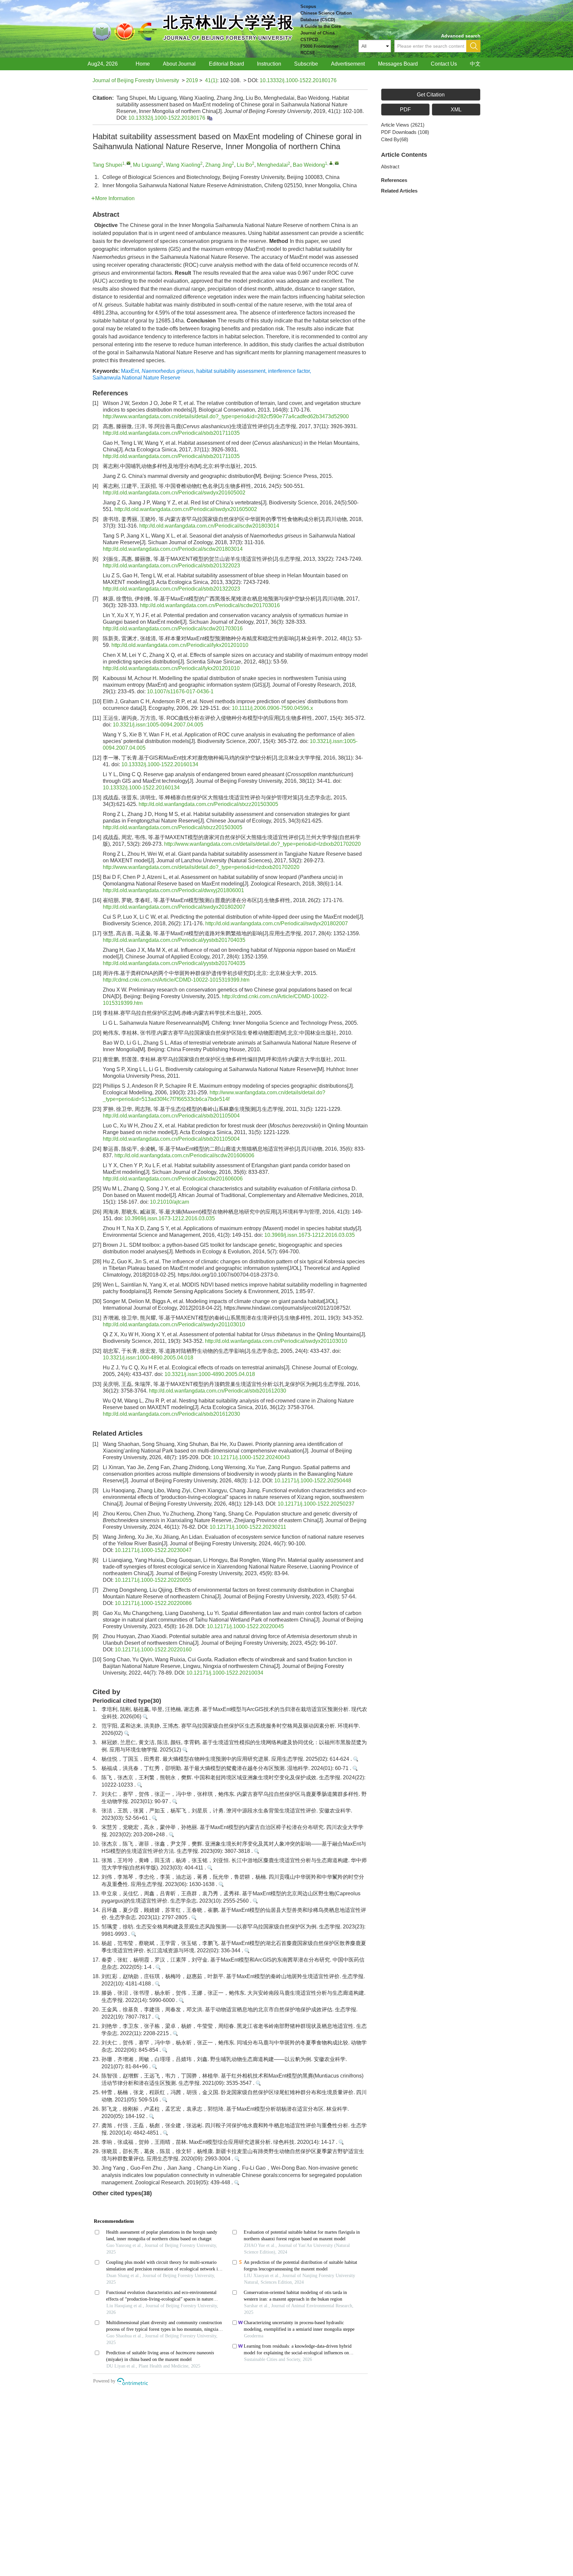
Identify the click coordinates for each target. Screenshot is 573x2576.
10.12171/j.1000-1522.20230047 (153, 1550)
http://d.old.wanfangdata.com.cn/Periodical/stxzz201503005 (208, 804)
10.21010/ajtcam (169, 1202)
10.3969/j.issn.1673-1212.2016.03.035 (170, 1218)
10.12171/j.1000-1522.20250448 (313, 1481)
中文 (475, 64)
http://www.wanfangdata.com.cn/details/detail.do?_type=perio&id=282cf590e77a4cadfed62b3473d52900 (226, 416)
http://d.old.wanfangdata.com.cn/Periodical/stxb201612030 (218, 1391)
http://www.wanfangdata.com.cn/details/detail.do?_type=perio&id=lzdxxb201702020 (262, 844)
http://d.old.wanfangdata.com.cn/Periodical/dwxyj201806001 (173, 890)
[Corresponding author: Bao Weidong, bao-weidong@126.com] (331, 163)
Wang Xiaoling (183, 165)
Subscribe (306, 64)
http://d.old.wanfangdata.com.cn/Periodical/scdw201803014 (209, 526)
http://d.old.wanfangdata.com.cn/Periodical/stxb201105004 (171, 1116)
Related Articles (399, 191)
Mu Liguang (147, 165)
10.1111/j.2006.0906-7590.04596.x (272, 708)
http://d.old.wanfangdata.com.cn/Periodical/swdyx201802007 (174, 907)
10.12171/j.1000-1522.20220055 (153, 1580)
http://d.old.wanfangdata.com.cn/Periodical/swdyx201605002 (174, 493)
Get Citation (431, 95)
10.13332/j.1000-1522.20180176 (298, 80)
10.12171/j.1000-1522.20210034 (225, 1673)
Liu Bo (244, 165)
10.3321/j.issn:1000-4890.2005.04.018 (148, 1358)
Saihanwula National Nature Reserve (136, 378)
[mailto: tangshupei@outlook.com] (128, 163)
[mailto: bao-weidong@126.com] (337, 163)
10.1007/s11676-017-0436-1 (180, 691)
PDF (405, 110)
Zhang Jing (219, 165)
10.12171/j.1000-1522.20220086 (153, 1603)
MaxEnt (130, 371)
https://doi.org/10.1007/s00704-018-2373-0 (228, 1275)
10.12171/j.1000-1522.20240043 (251, 1457)
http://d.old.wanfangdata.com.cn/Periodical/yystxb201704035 (174, 940)
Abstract (390, 167)
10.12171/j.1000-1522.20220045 (245, 1626)
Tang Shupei (107, 165)
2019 (192, 80)
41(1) (211, 80)
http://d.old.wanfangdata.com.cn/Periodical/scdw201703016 (210, 605)
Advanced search (461, 36)
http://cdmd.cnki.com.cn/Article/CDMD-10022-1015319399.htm (176, 980)
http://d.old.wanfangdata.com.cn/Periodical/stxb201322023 (171, 566)
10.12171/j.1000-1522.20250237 (316, 1504)
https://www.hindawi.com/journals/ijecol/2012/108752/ (287, 1308)
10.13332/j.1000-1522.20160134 (160, 764)
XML (456, 110)
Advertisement (348, 64)
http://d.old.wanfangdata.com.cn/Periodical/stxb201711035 (171, 433)
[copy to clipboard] (209, 118)
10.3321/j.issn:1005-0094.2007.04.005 (158, 725)
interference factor (289, 371)
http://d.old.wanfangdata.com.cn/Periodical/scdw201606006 (184, 1155)
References (394, 180)
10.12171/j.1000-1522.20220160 (153, 1650)
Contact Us (444, 64)
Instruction (269, 64)
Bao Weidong (309, 165)
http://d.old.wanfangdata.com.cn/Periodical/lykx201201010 (180, 645)
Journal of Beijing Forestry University (136, 80)
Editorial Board (226, 64)
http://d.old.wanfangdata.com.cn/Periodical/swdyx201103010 (174, 1324)
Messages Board (398, 64)
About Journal (179, 64)
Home (143, 64)
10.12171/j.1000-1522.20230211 (248, 1527)
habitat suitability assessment (231, 371)
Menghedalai (272, 165)
